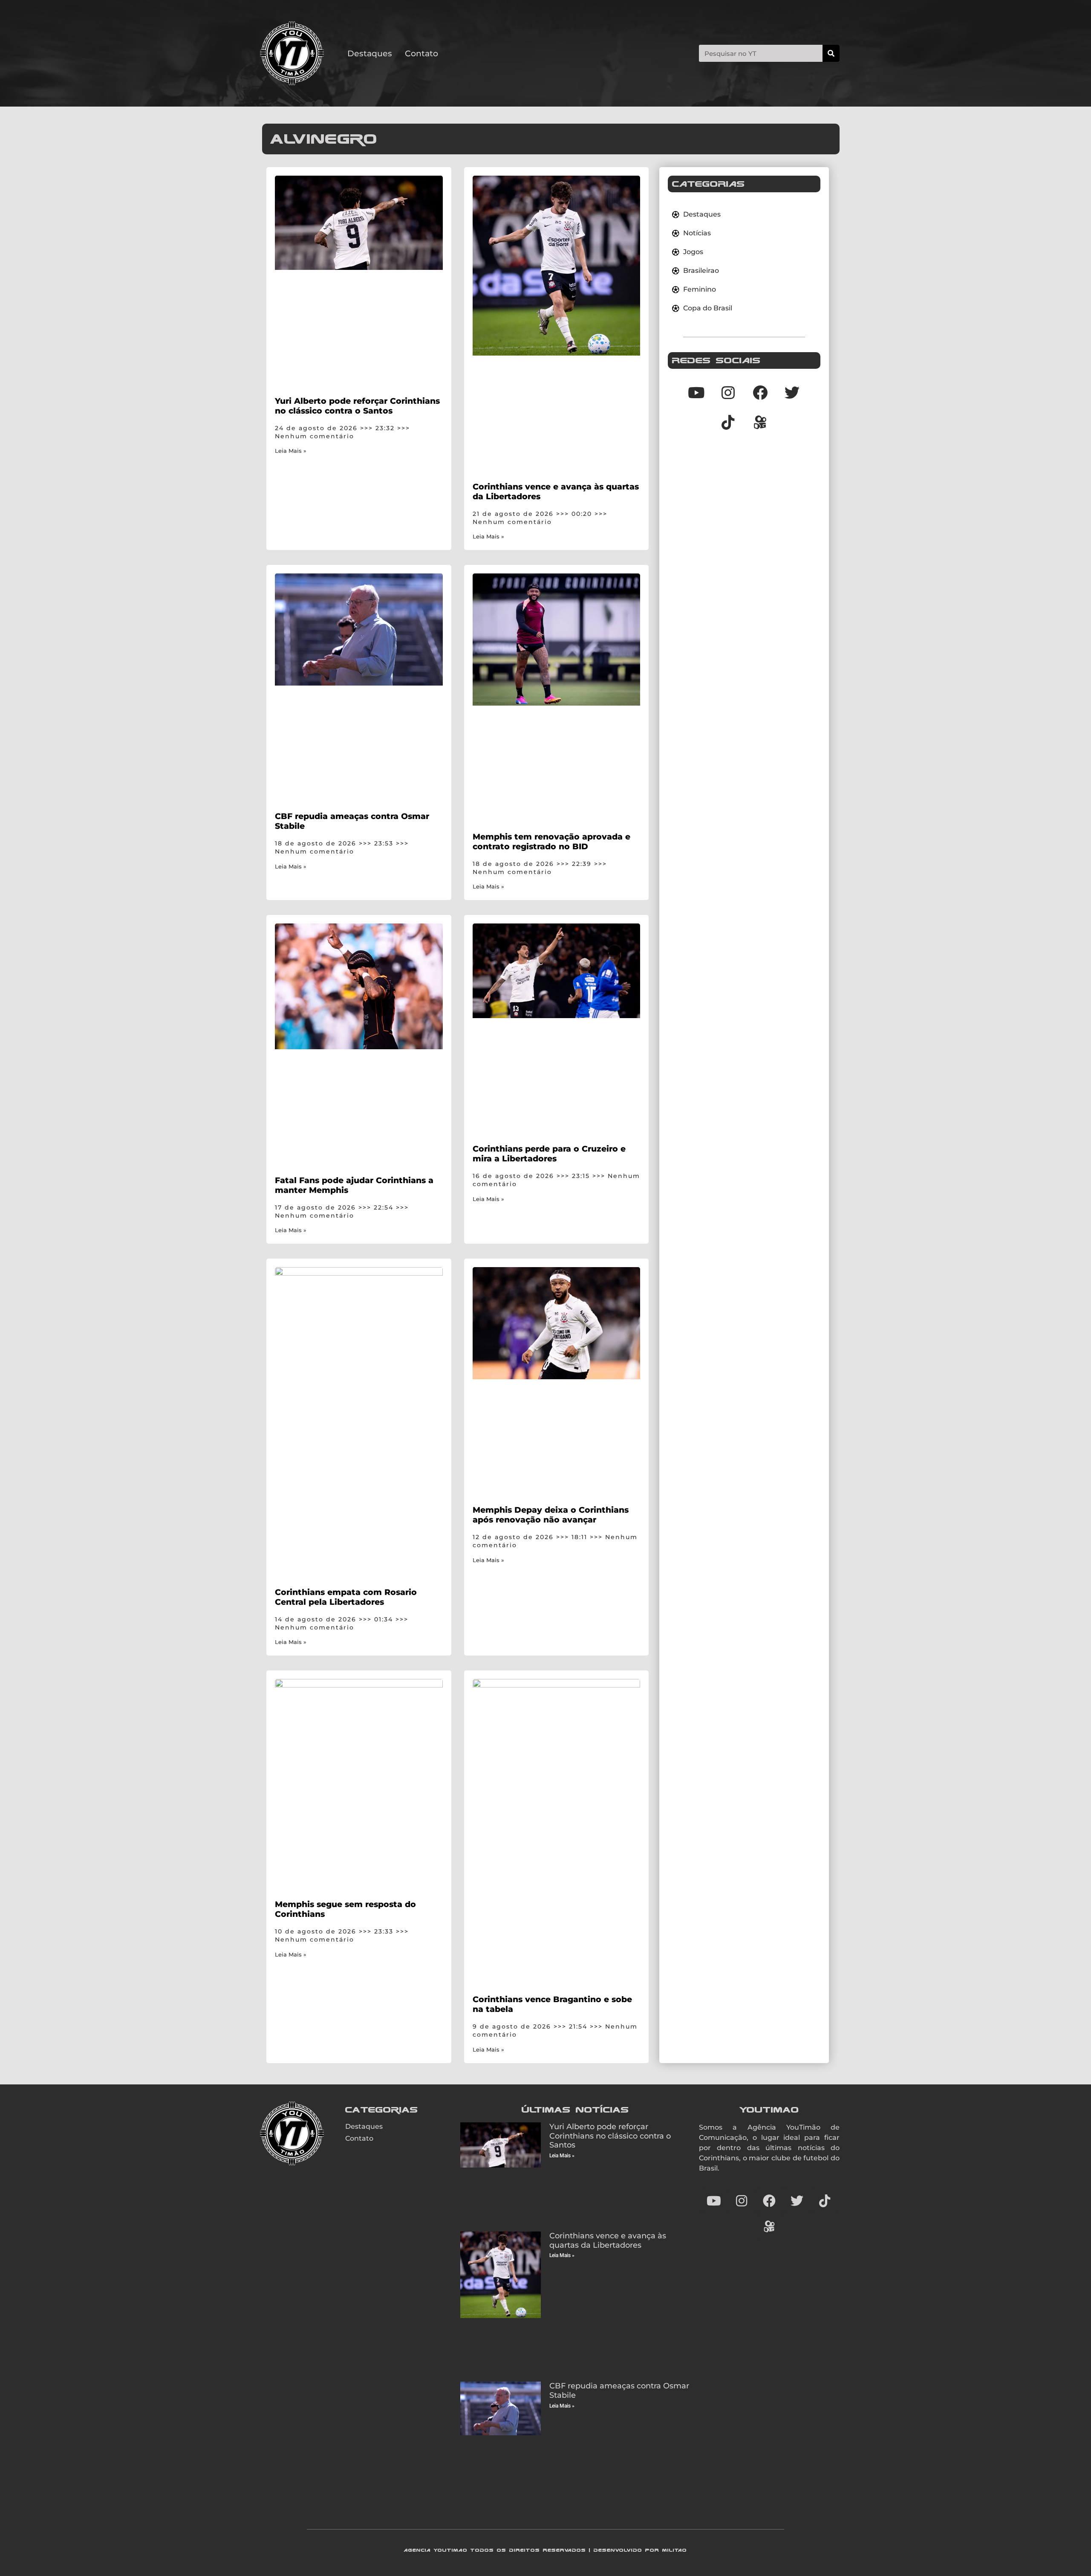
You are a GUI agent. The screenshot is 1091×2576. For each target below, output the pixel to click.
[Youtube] (696, 392)
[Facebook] (760, 392)
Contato (421, 53)
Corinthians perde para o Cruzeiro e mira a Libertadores (549, 1153)
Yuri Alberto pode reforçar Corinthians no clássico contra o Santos (357, 406)
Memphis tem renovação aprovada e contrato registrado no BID (551, 841)
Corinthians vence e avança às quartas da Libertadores (556, 491)
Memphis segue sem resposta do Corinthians (345, 1909)
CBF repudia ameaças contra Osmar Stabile (352, 821)
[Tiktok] (728, 422)
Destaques (370, 53)
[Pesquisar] (831, 53)
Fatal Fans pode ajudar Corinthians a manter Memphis (354, 1185)
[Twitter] (792, 392)
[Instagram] (728, 392)
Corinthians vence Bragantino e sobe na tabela (552, 2004)
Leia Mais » (291, 451)
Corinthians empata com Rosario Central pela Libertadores (346, 1597)
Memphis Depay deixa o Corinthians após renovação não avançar (551, 1515)
